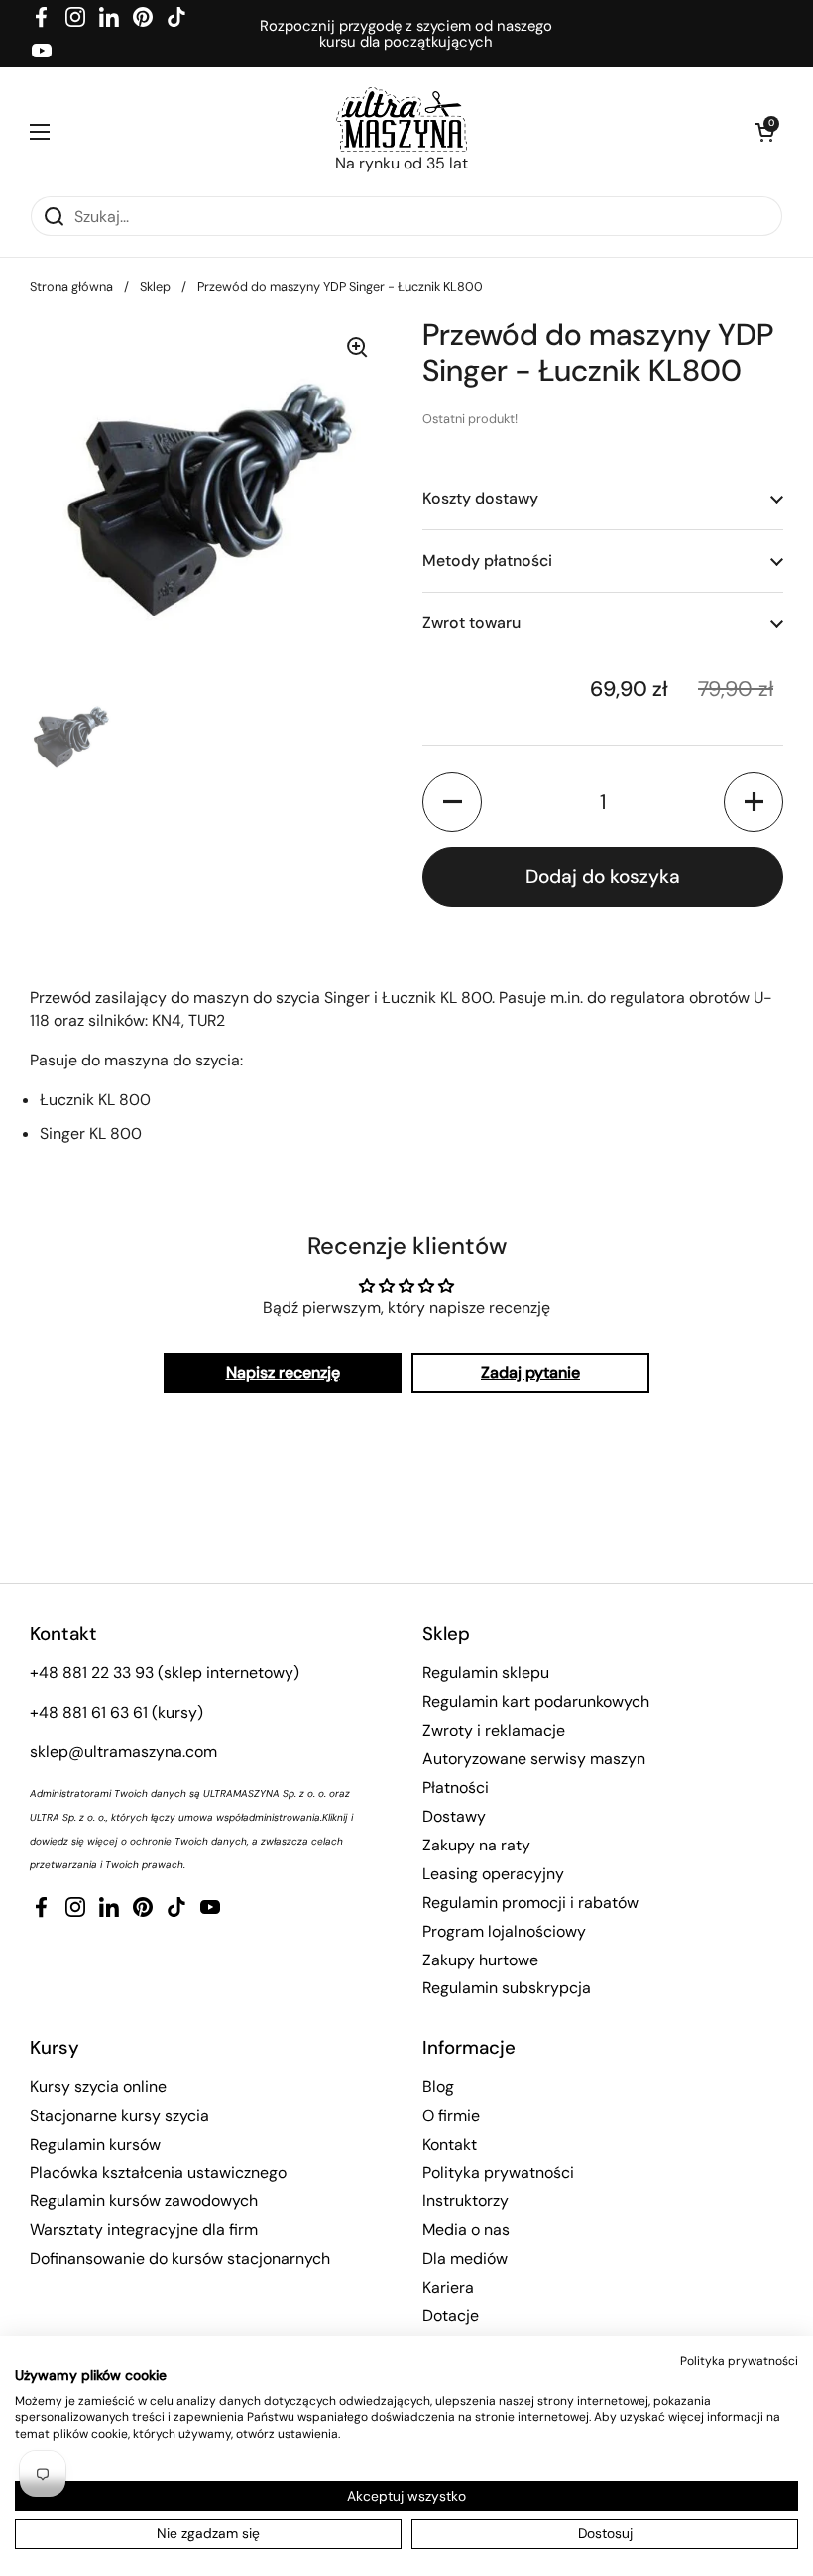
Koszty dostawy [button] (480, 498)
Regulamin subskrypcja (507, 1988)
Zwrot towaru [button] (471, 623)
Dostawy (454, 1816)
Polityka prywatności (498, 2172)
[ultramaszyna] (402, 119)
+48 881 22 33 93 (92, 1673)
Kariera (448, 2287)
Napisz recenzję (283, 1372)
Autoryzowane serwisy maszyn (534, 1759)
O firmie (451, 2116)
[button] (763, 132)
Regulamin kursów (95, 2144)
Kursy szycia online (98, 2087)
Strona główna (71, 287)
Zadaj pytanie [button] (530, 1372)
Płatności (456, 1788)
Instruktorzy (465, 2201)
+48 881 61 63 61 (89, 1712)
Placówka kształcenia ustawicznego (158, 2172)
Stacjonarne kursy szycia (119, 2116)
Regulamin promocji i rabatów (530, 1903)
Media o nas (466, 2230)
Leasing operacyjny (493, 1874)
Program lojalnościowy (504, 1931)
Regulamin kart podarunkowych (536, 1701)
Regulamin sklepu (486, 1673)
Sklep (155, 287)
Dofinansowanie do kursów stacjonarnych (180, 2258)
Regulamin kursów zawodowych (144, 2201)
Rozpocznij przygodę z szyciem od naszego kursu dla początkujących (406, 34)
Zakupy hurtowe (480, 1960)
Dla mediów (465, 2258)
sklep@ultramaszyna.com (123, 1752)
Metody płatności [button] (487, 560)
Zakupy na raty (476, 1845)
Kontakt (450, 2144)
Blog (438, 2087)
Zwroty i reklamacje (494, 1730)
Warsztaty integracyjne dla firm (144, 2230)
